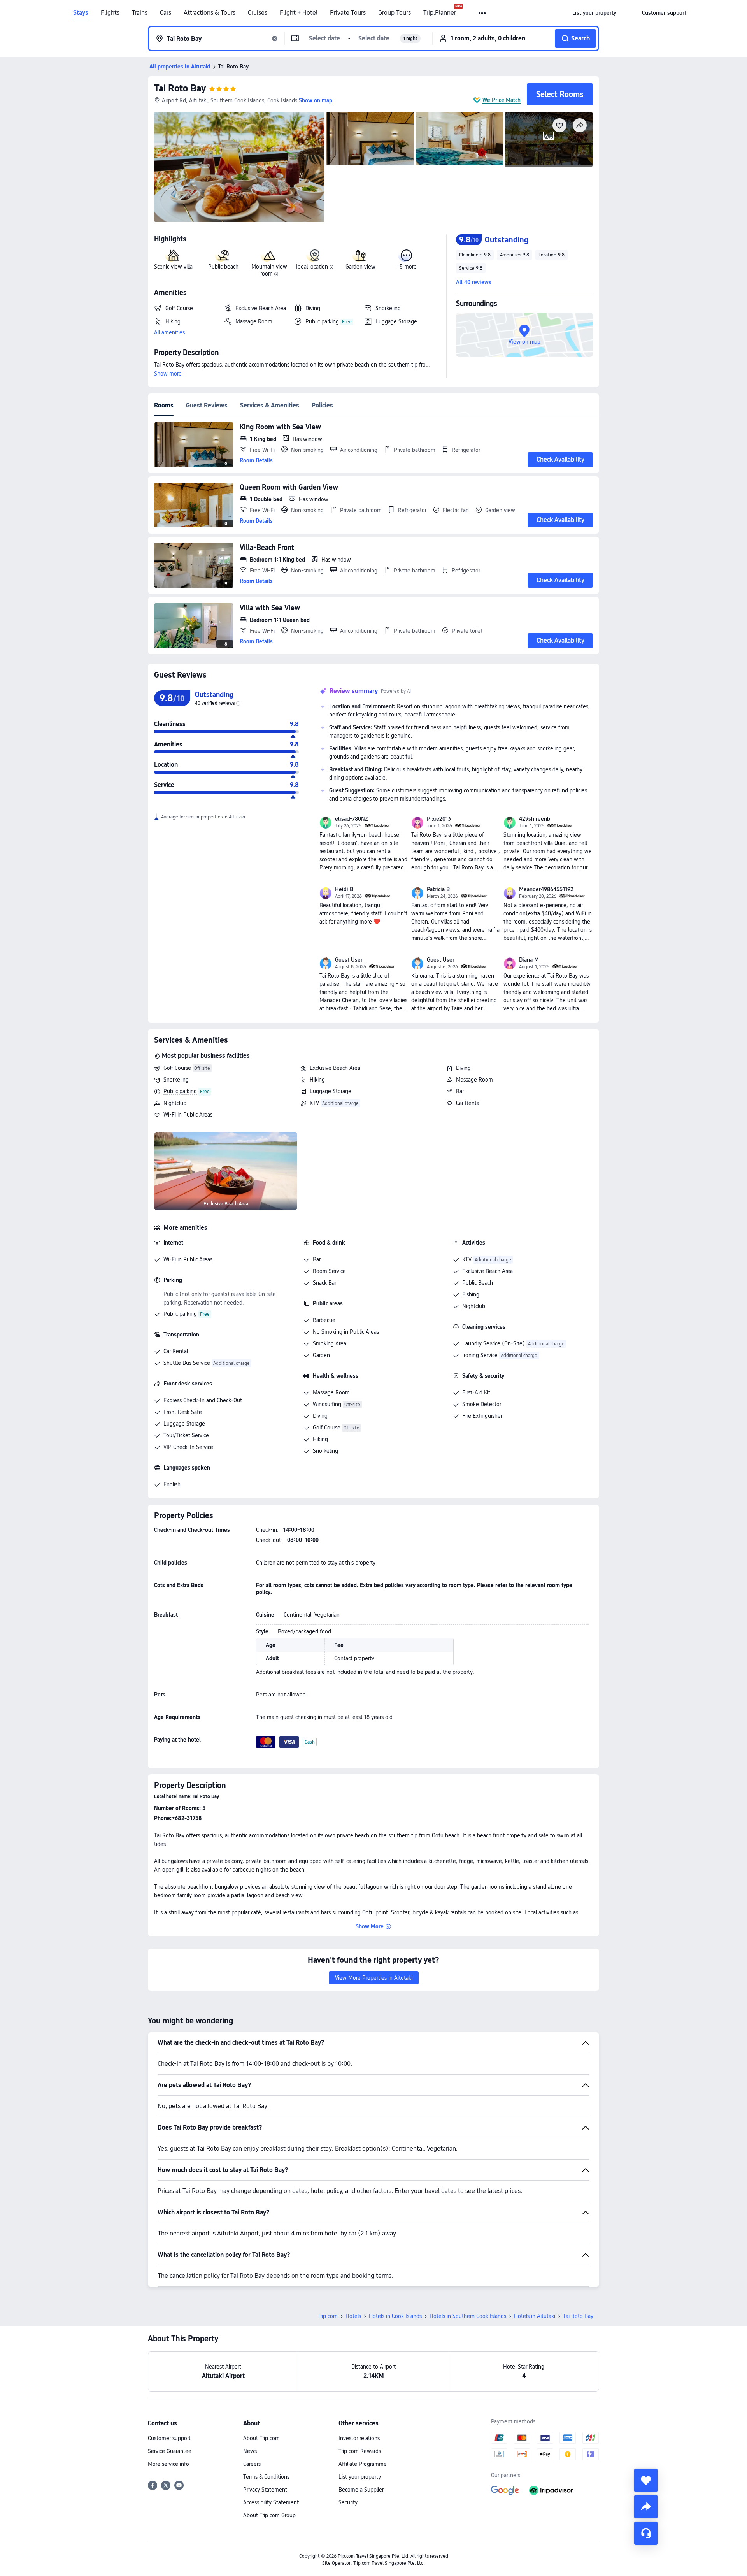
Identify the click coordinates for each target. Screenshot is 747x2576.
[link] (594, 13)
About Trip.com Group (269, 2515)
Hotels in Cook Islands (395, 2316)
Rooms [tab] (164, 405)
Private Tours (348, 13)
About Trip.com (261, 2438)
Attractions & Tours (210, 13)
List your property (360, 2477)
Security (348, 2502)
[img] (239, 167)
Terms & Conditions (266, 2477)
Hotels (353, 2316)
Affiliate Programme (363, 2464)
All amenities (169, 332)
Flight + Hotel (299, 13)
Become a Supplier (361, 2490)
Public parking (180, 1091)
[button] (483, 13)
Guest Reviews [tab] (207, 405)
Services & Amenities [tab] (270, 405)
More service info (168, 2464)
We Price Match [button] (502, 100)
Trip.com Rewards (360, 2451)
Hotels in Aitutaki (535, 2316)
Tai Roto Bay (180, 88)
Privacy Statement (265, 2490)
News (250, 2451)
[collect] (646, 2480)
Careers (252, 2464)
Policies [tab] (322, 405)
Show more (168, 374)
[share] (646, 2507)
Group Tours (395, 13)
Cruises (258, 13)
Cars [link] (166, 13)
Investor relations (359, 2438)
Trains (140, 13)
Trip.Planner (440, 13)
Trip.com (328, 2316)
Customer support (169, 2438)
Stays (81, 13)
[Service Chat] (646, 2533)
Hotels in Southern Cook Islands (468, 2316)
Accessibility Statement (271, 2502)
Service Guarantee (170, 2451)
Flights (110, 13)
